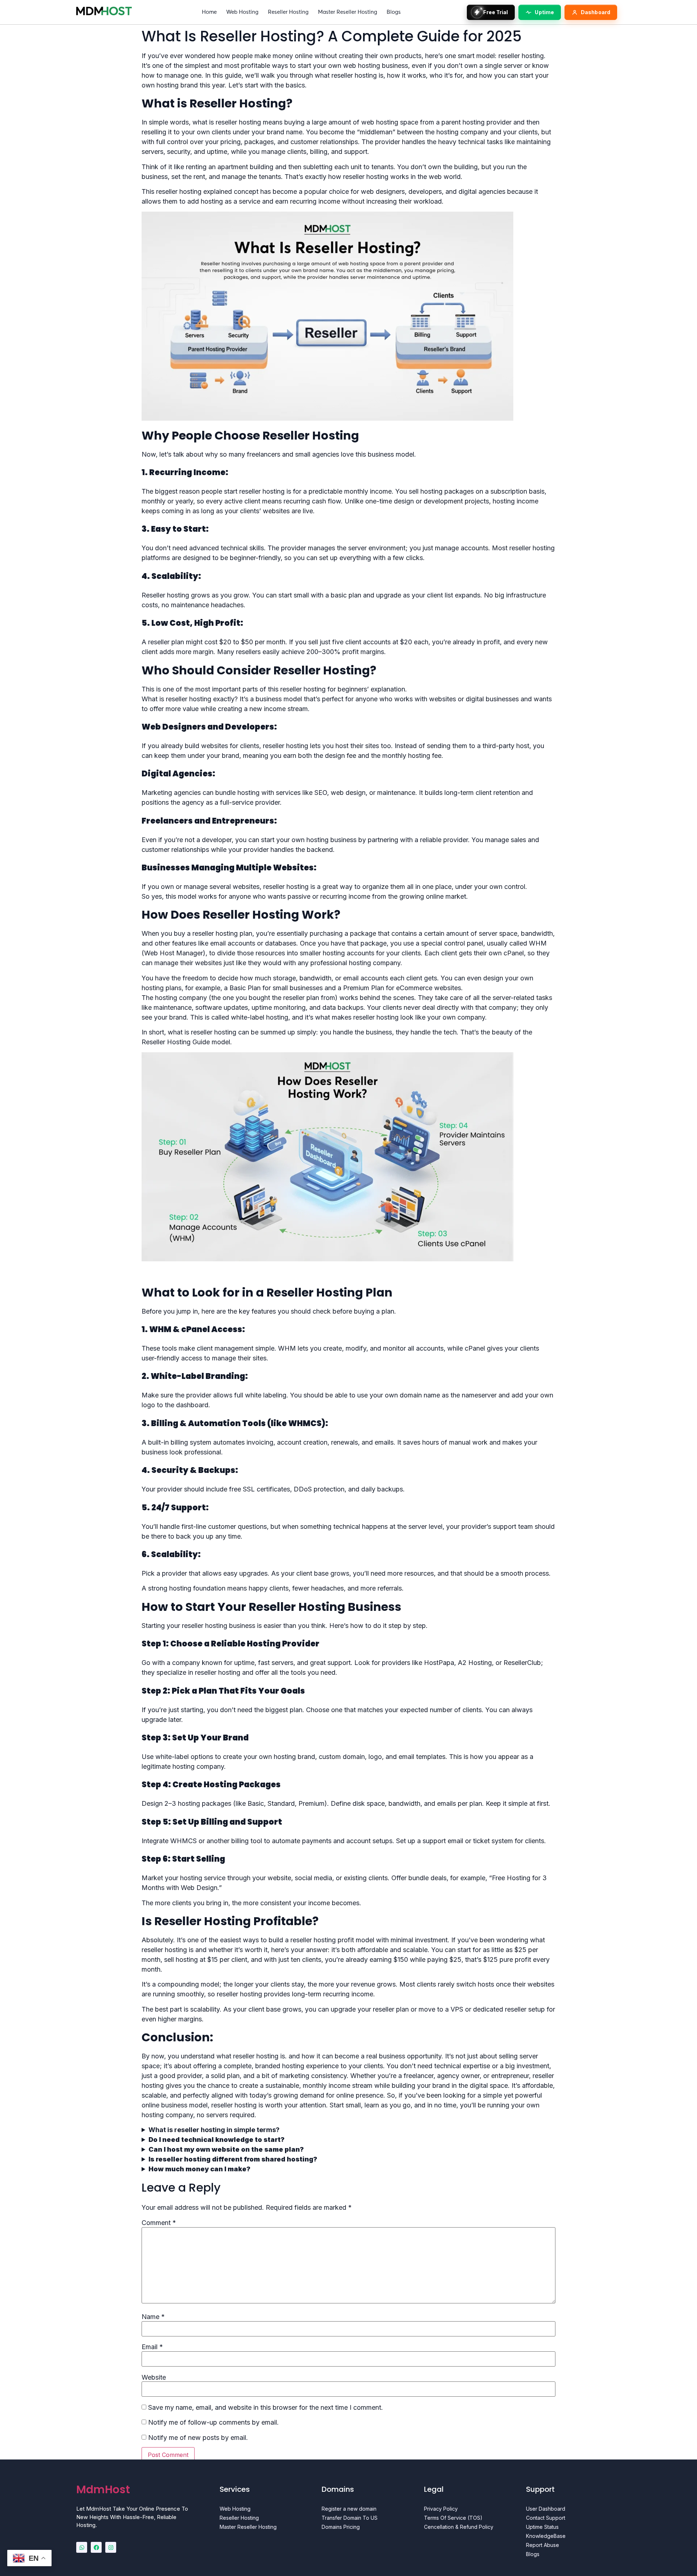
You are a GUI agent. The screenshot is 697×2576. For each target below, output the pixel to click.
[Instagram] (111, 2547)
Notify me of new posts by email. (198, 2438)
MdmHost (103, 2489)
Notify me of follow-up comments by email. (213, 2422)
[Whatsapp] (82, 2547)
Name (153, 2317)
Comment (159, 2223)
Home (209, 12)
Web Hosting (242, 12)
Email (152, 2347)
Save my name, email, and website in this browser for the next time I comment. (266, 2408)
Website (154, 2377)
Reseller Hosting (288, 12)
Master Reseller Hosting (348, 12)
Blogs (394, 12)
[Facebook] (96, 2547)
